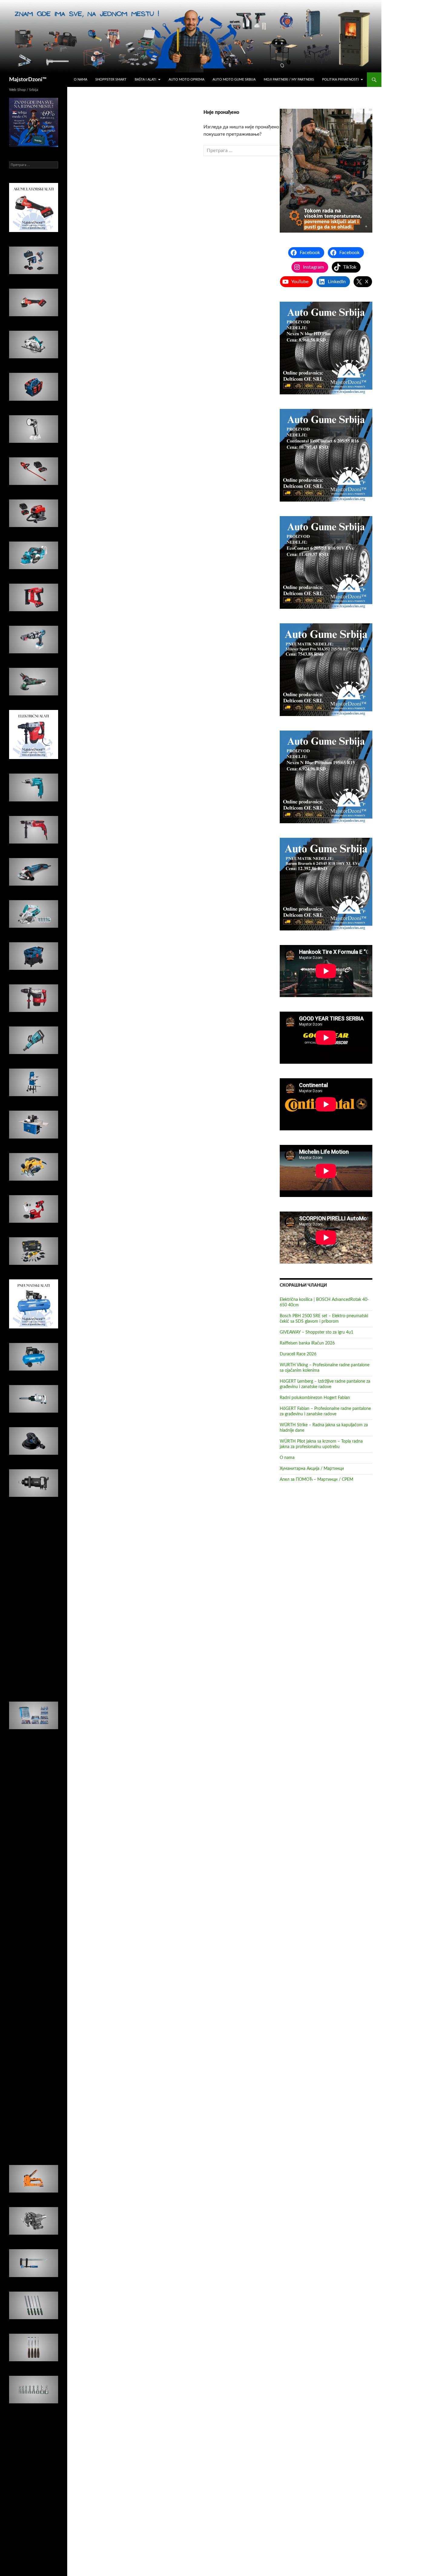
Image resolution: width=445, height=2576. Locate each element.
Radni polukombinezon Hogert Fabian (315, 1398)
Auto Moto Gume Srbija (234, 80)
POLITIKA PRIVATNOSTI (340, 80)
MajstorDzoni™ (28, 80)
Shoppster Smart (111, 80)
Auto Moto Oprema (186, 80)
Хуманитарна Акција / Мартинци (312, 1469)
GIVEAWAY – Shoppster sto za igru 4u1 (316, 1332)
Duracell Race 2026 (298, 1354)
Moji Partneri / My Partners (289, 80)
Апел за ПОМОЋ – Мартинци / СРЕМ (316, 1480)
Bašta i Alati (145, 80)
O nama (81, 80)
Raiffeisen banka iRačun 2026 (307, 1343)
